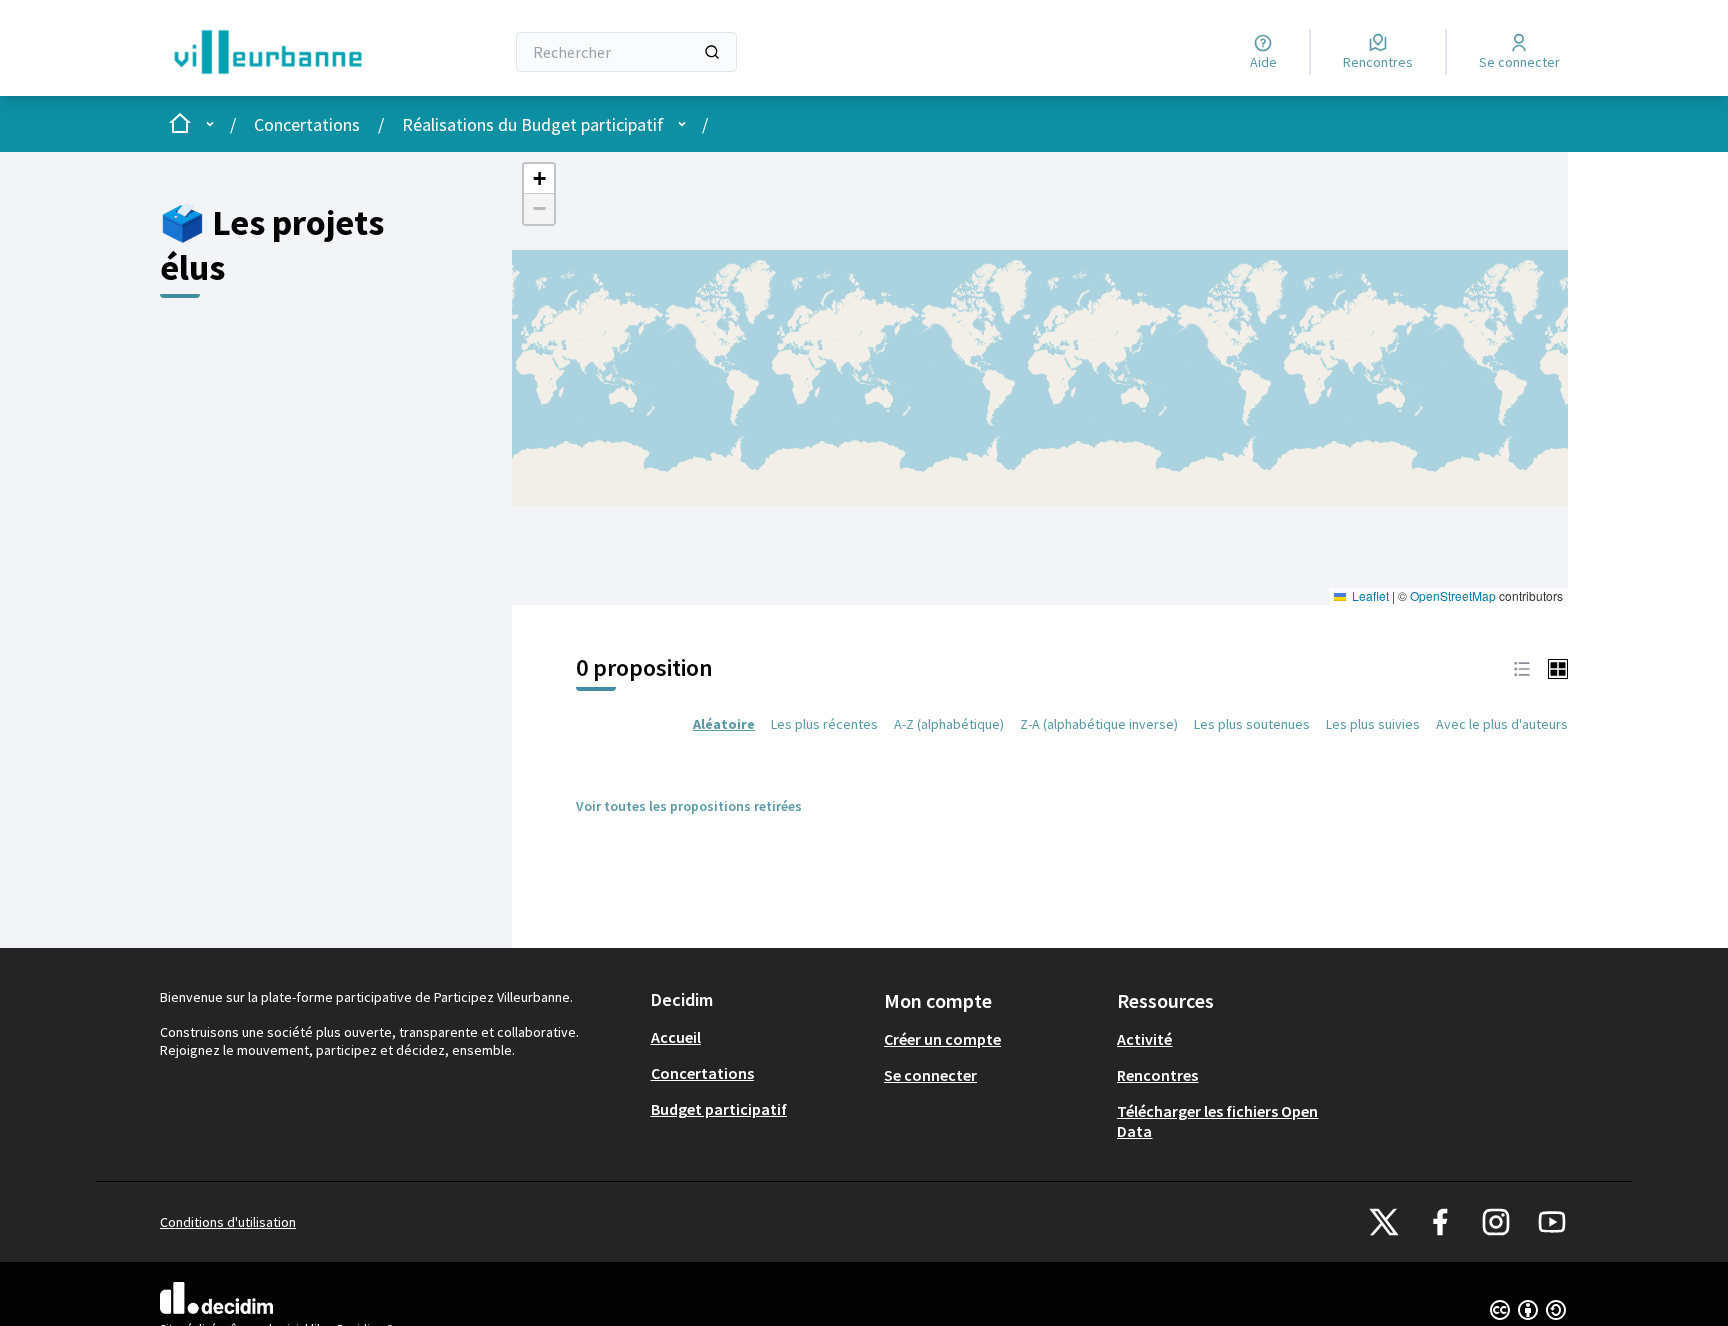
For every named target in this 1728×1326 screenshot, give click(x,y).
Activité (1144, 1039)
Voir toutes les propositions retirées (689, 806)
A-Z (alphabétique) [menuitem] (949, 724)
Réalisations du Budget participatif (533, 124)
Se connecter (930, 1075)
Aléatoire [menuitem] (724, 724)
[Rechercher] (712, 52)
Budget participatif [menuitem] (719, 1109)
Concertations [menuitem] (702, 1073)
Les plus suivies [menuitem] (1373, 724)
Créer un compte (942, 1039)
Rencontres (1157, 1075)
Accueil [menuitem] (676, 1037)
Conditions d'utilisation (228, 1222)
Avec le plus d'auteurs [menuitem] (1502, 724)
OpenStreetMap (1453, 595)
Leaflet (1369, 595)
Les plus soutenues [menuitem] (1252, 724)
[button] (539, 179)
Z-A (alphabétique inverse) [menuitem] (1099, 724)
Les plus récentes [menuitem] (824, 724)
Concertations (307, 124)
